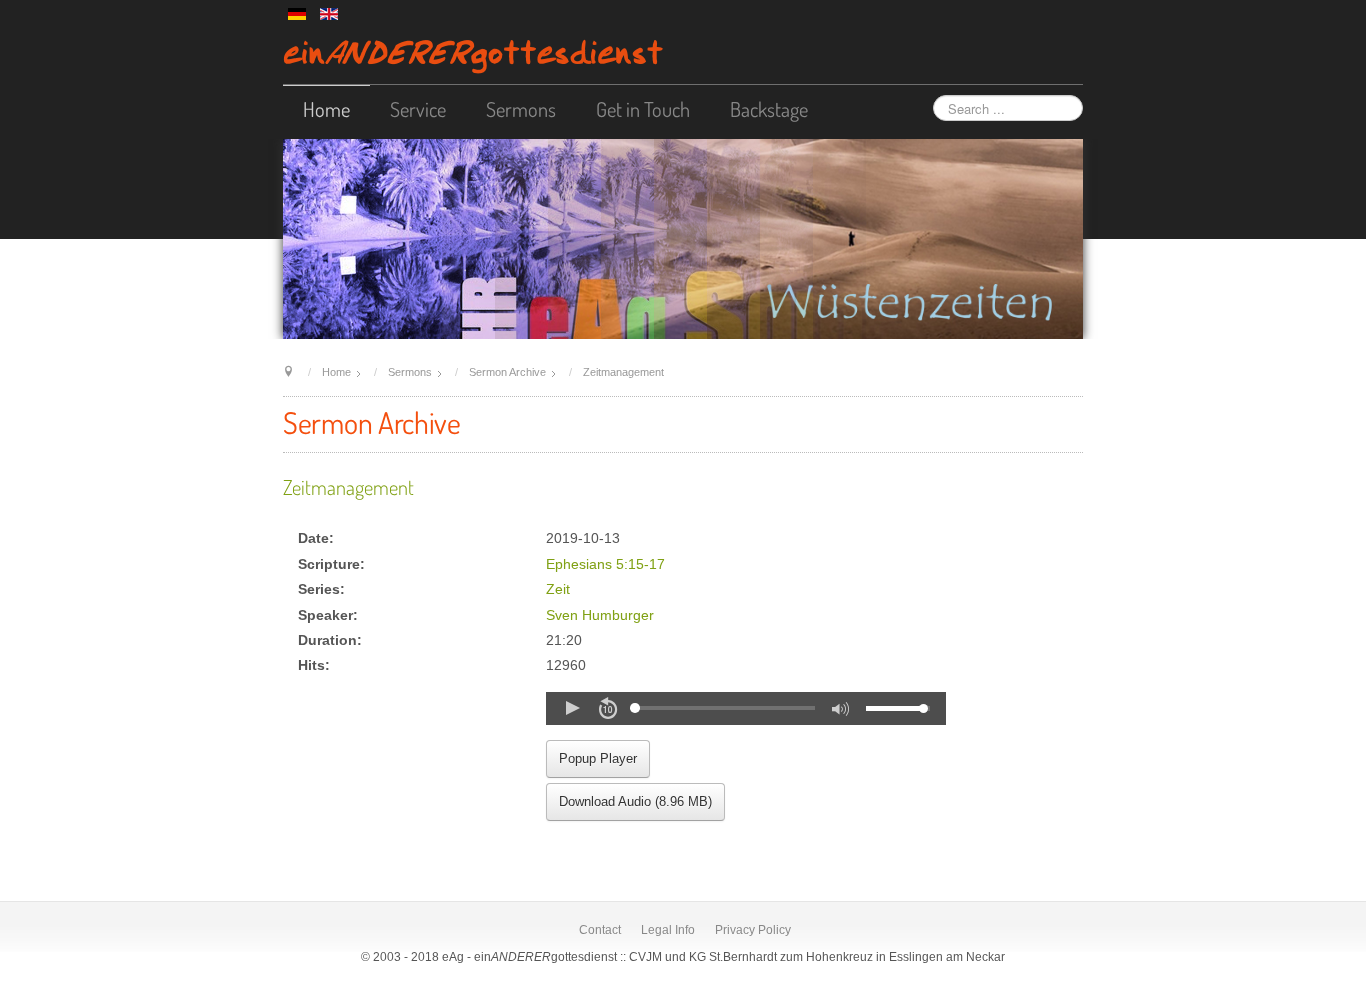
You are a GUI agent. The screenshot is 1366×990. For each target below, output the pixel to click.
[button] (572, 708)
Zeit (558, 589)
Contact (600, 930)
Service (418, 109)
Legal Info (668, 930)
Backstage (769, 109)
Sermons (521, 109)
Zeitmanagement (348, 487)
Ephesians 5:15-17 (605, 564)
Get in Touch (643, 109)
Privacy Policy (753, 930)
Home (326, 109)
